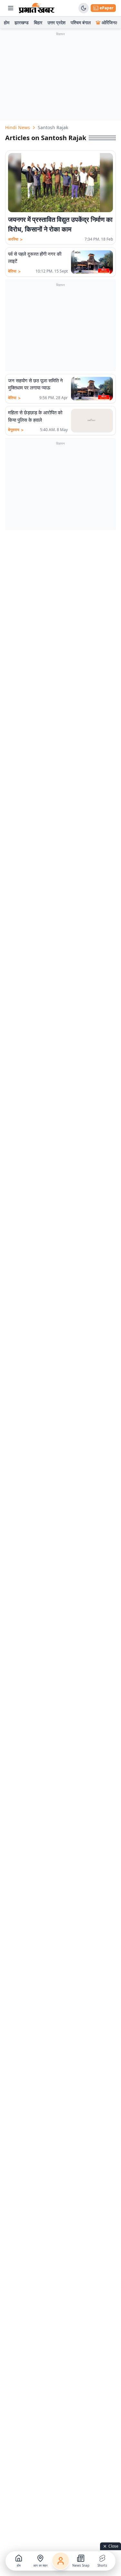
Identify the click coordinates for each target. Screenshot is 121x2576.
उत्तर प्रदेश (56, 22)
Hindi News (18, 127)
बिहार (38, 22)
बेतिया (14, 271)
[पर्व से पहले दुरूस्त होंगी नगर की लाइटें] (92, 262)
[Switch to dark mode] (84, 8)
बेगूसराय (16, 430)
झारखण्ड (22, 22)
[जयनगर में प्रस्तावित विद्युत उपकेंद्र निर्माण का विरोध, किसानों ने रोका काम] (60, 183)
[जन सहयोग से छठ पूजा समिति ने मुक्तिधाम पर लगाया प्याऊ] (92, 389)
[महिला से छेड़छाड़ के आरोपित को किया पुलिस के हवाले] (92, 421)
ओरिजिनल (110, 22)
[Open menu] (11, 8)
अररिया (15, 239)
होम (7, 22)
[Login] (61, 2561)
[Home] (37, 8)
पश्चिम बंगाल (81, 22)
